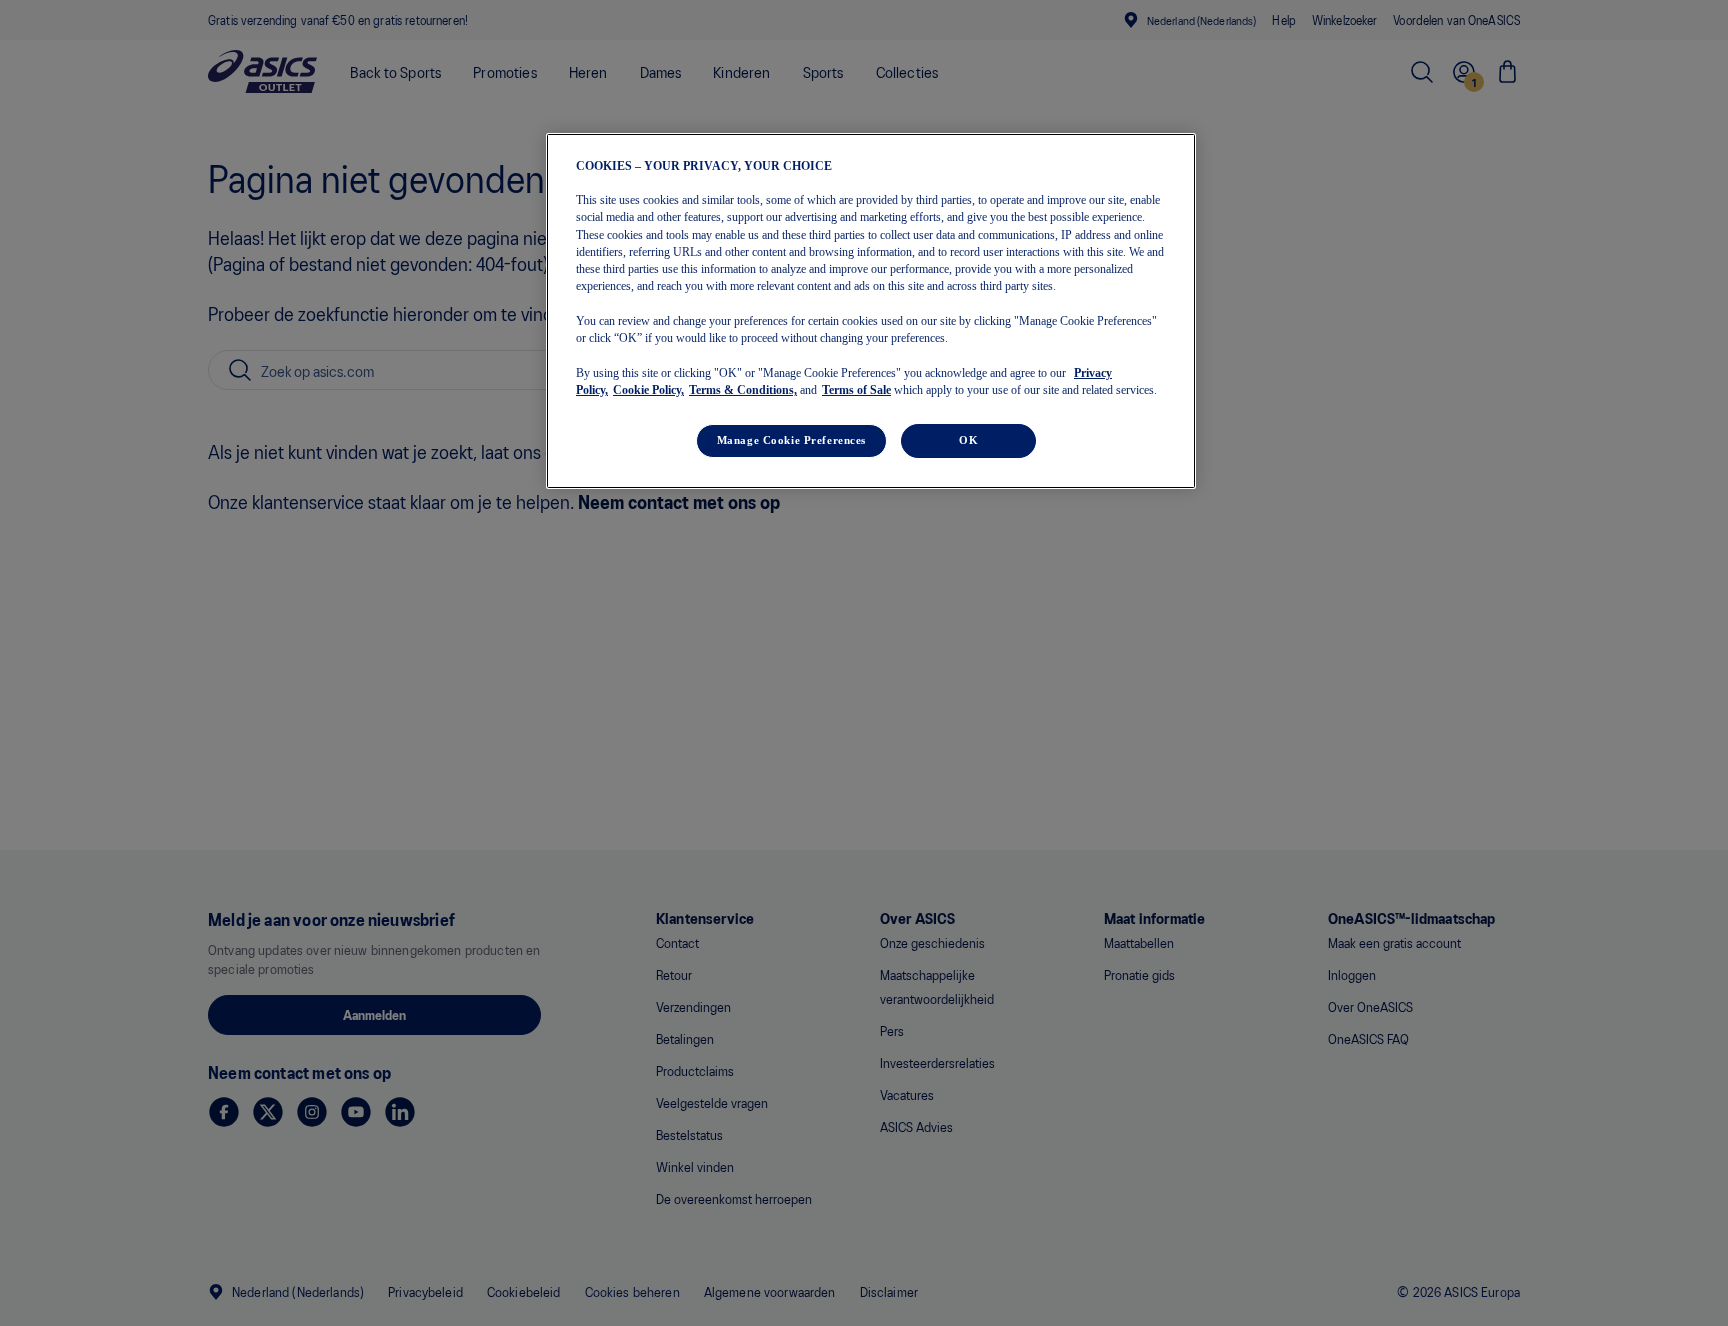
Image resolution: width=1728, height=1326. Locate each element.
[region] (871, 311)
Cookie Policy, (648, 390)
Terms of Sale (856, 390)
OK (968, 440)
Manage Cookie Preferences (791, 440)
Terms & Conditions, (743, 390)
